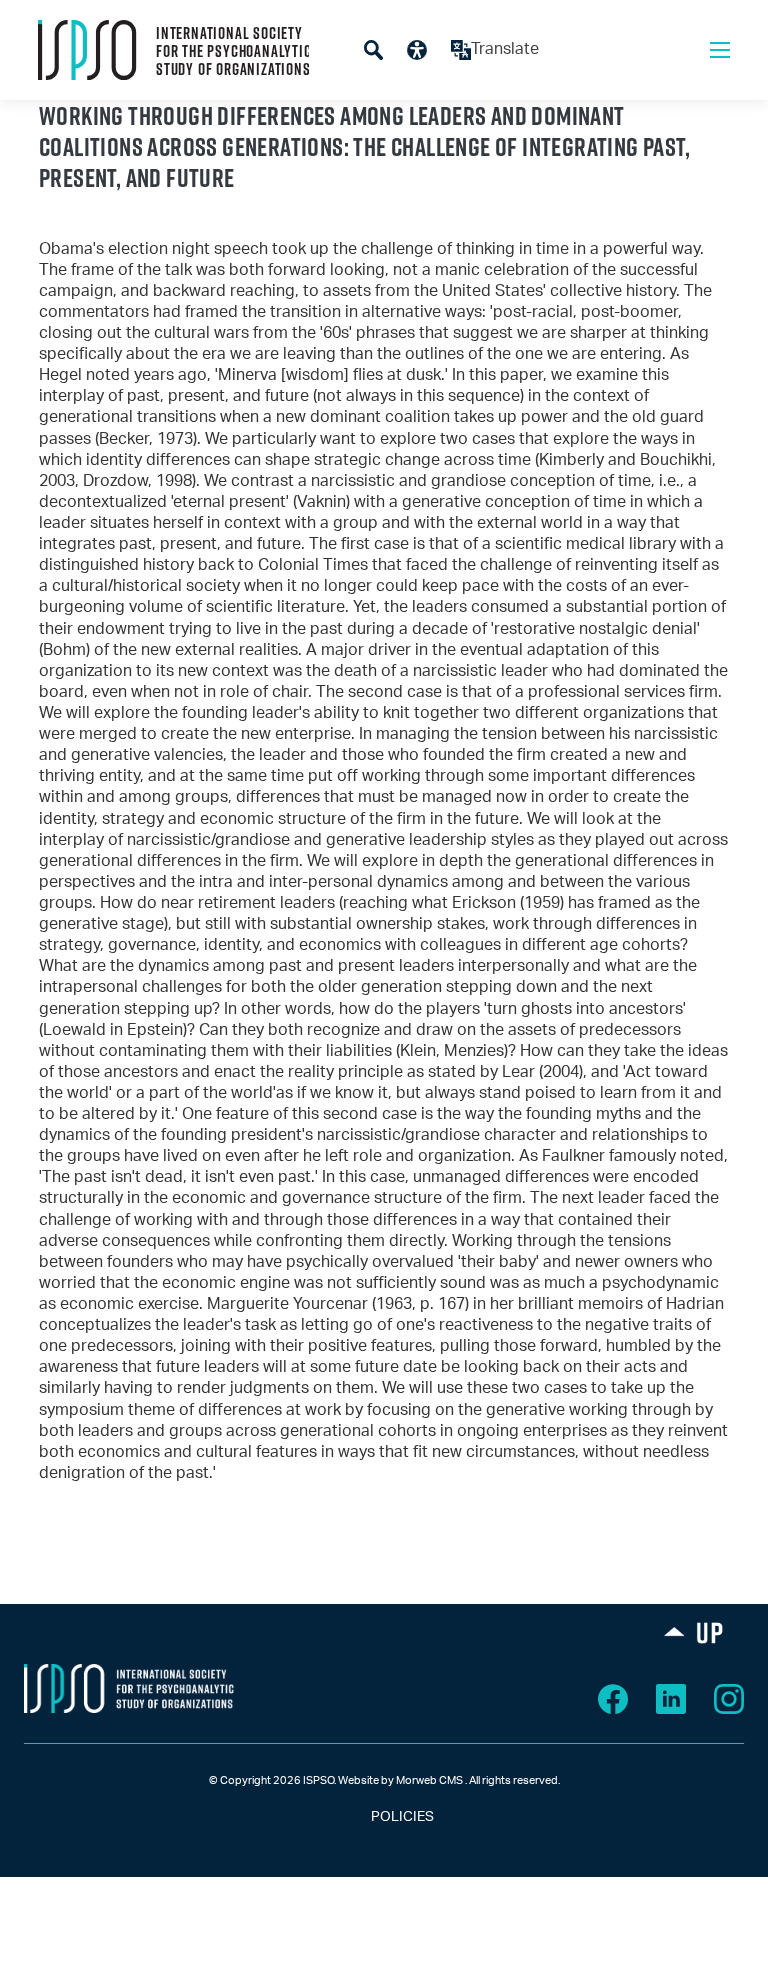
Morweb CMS (429, 1780)
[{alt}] (129, 1688)
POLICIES (384, 1817)
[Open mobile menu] (720, 50)
